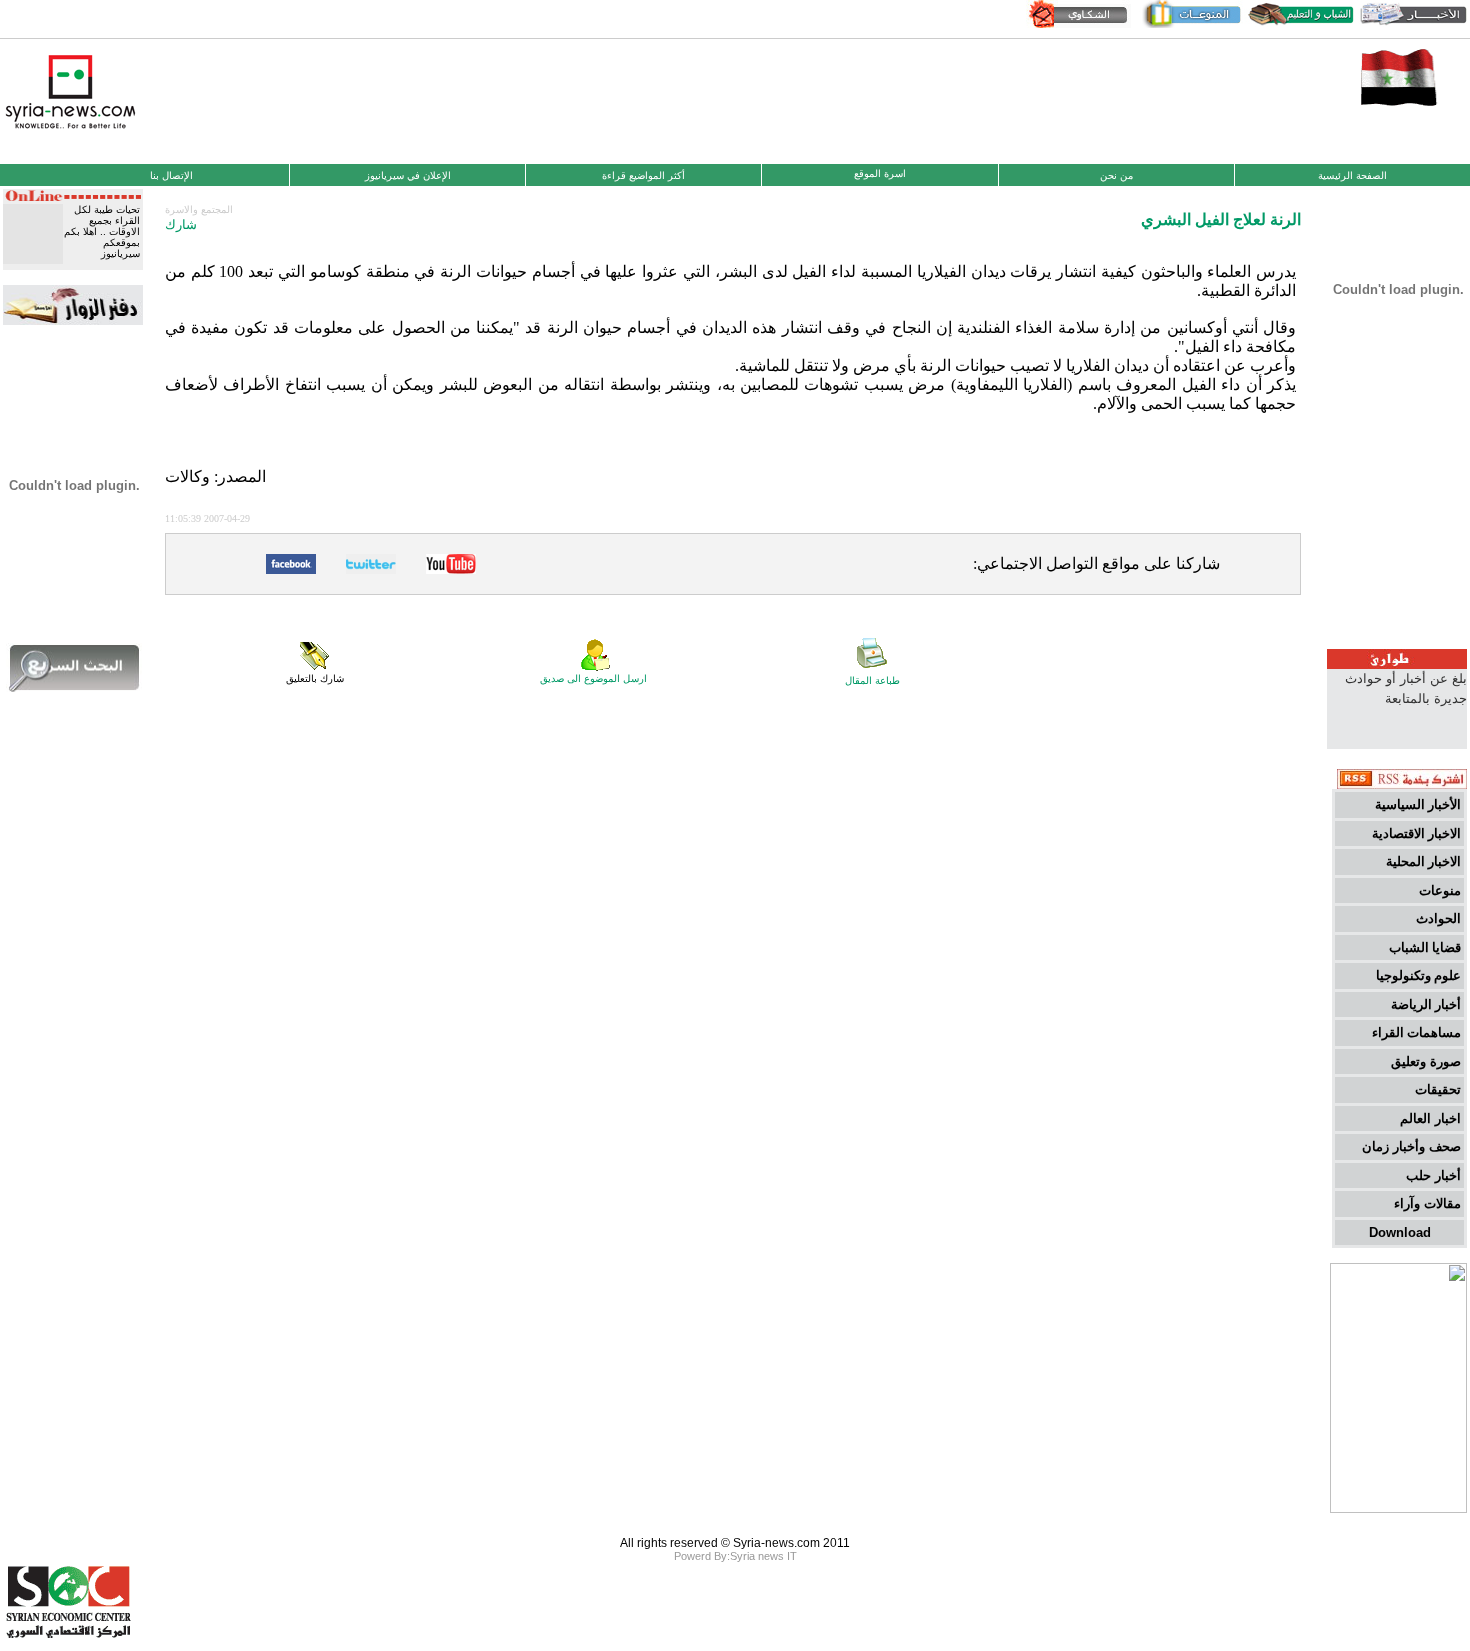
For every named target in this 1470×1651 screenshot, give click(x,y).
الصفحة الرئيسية (1352, 175)
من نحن (1116, 175)
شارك (181, 224)
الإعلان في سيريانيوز (408, 175)
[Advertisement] (735, 99)
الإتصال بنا (171, 175)
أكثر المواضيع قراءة (643, 175)
